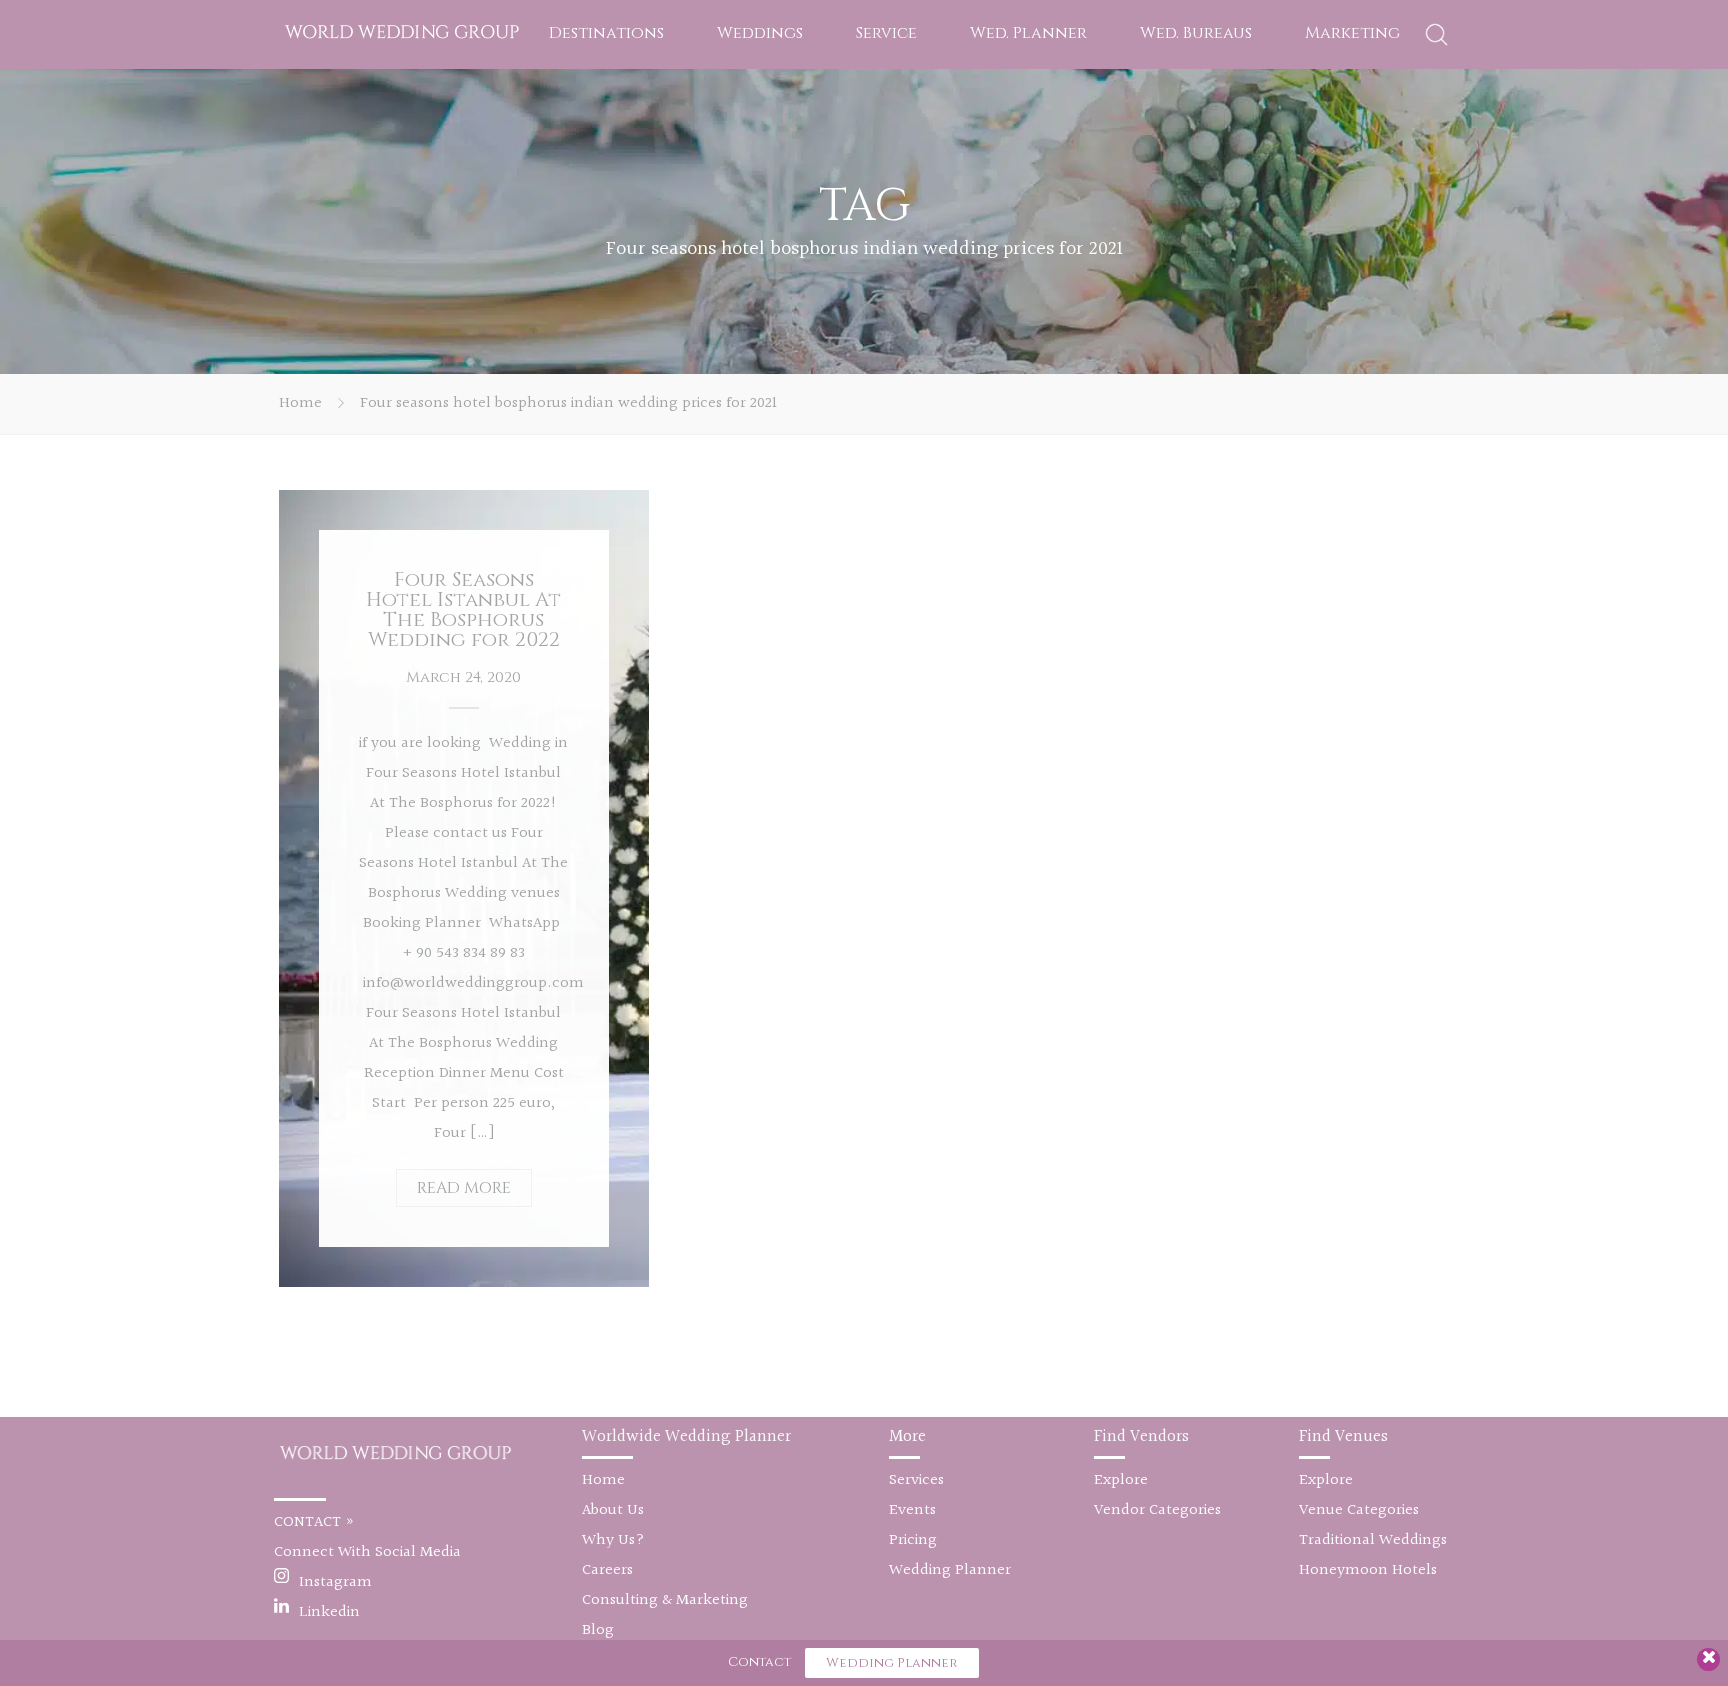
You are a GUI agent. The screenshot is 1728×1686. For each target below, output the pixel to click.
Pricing (913, 1540)
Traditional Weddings (1373, 1540)
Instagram (335, 1582)
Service (886, 33)
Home (300, 403)
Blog (598, 1630)
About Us (613, 1510)
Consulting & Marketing (665, 1600)
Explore (1121, 1480)
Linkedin (329, 1612)
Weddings (760, 33)
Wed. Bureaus (1196, 33)
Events (912, 1510)
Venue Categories (1359, 1510)
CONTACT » (314, 1522)
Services (916, 1480)
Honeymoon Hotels (1368, 1570)
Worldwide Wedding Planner (686, 1436)
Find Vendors (1141, 1436)
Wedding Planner (950, 1570)
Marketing (1352, 33)
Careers (607, 1570)
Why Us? (613, 1540)
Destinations (606, 33)
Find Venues (1343, 1436)
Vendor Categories (1157, 1510)
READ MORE (464, 1188)
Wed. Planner (1028, 33)
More (907, 1436)
